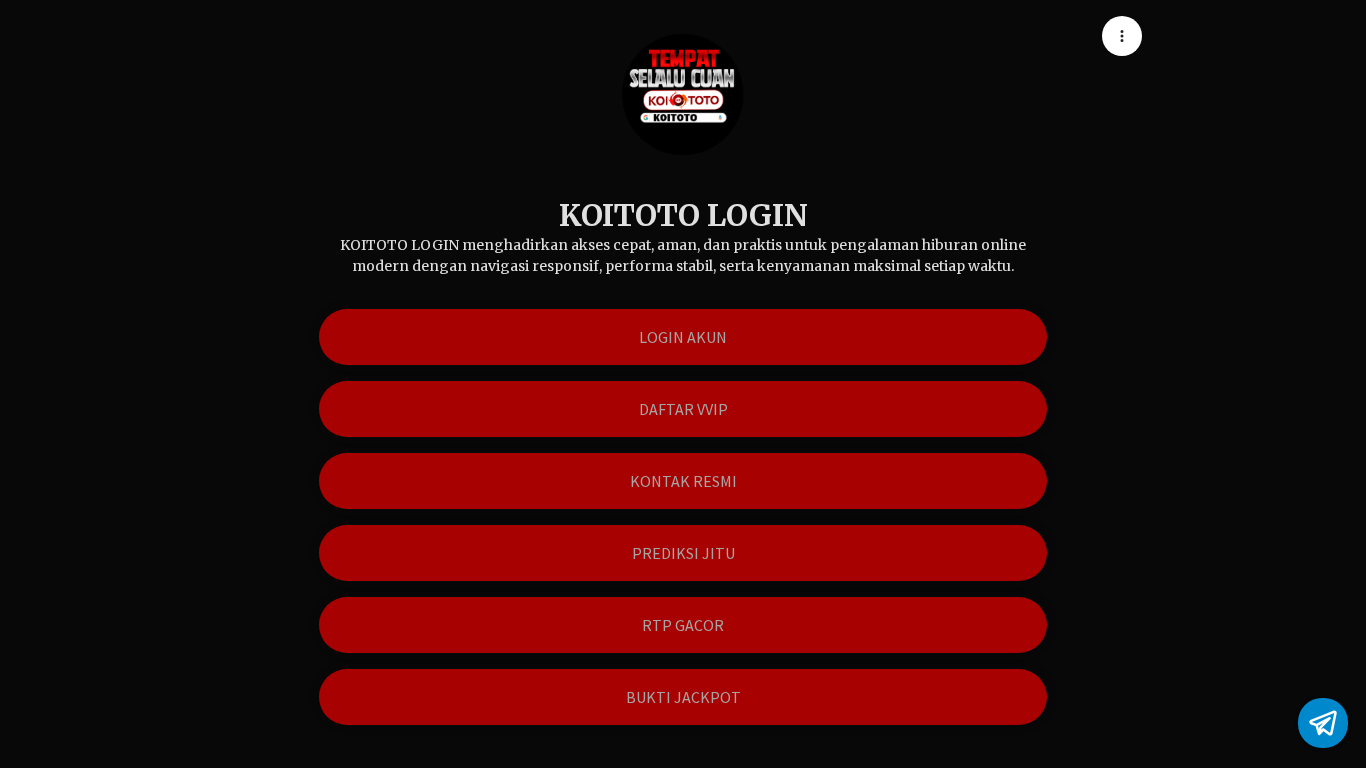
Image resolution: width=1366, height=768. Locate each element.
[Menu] (1122, 36)
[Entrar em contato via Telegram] (1323, 723)
